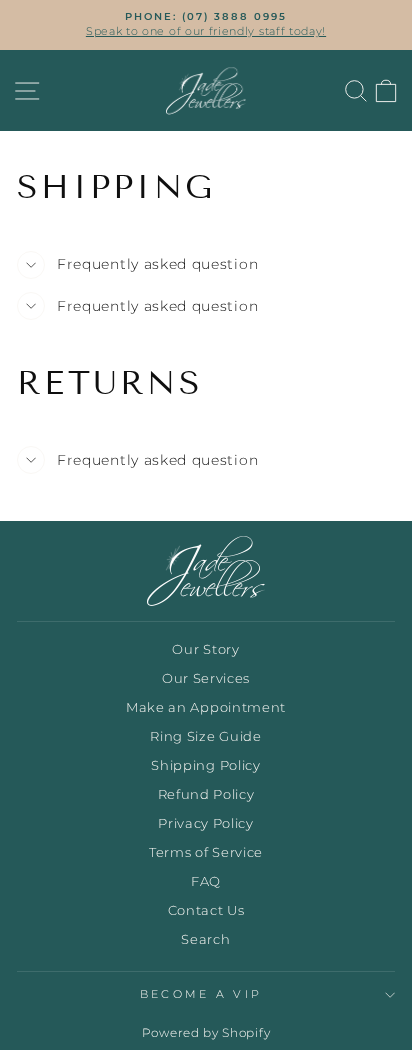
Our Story (205, 649)
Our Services (206, 678)
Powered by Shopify (206, 1032)
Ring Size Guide (205, 736)
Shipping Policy (205, 765)
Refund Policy (206, 794)
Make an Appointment (206, 707)
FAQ (206, 881)
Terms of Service (206, 852)
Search (205, 939)
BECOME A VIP (201, 994)
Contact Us (206, 910)
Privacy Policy (206, 823)
